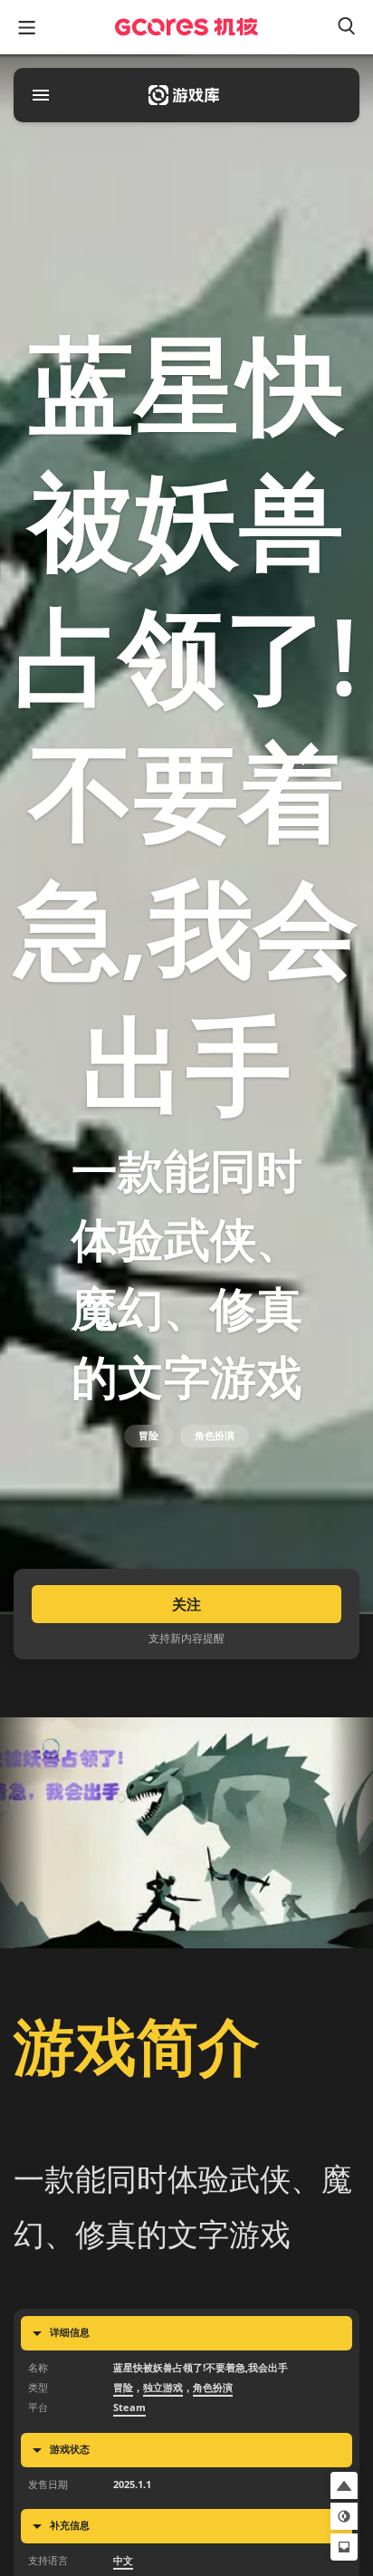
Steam (129, 2408)
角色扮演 (215, 1436)
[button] (344, 2485)
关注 (186, 1604)
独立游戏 (163, 2388)
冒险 (148, 1436)
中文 (123, 2561)
